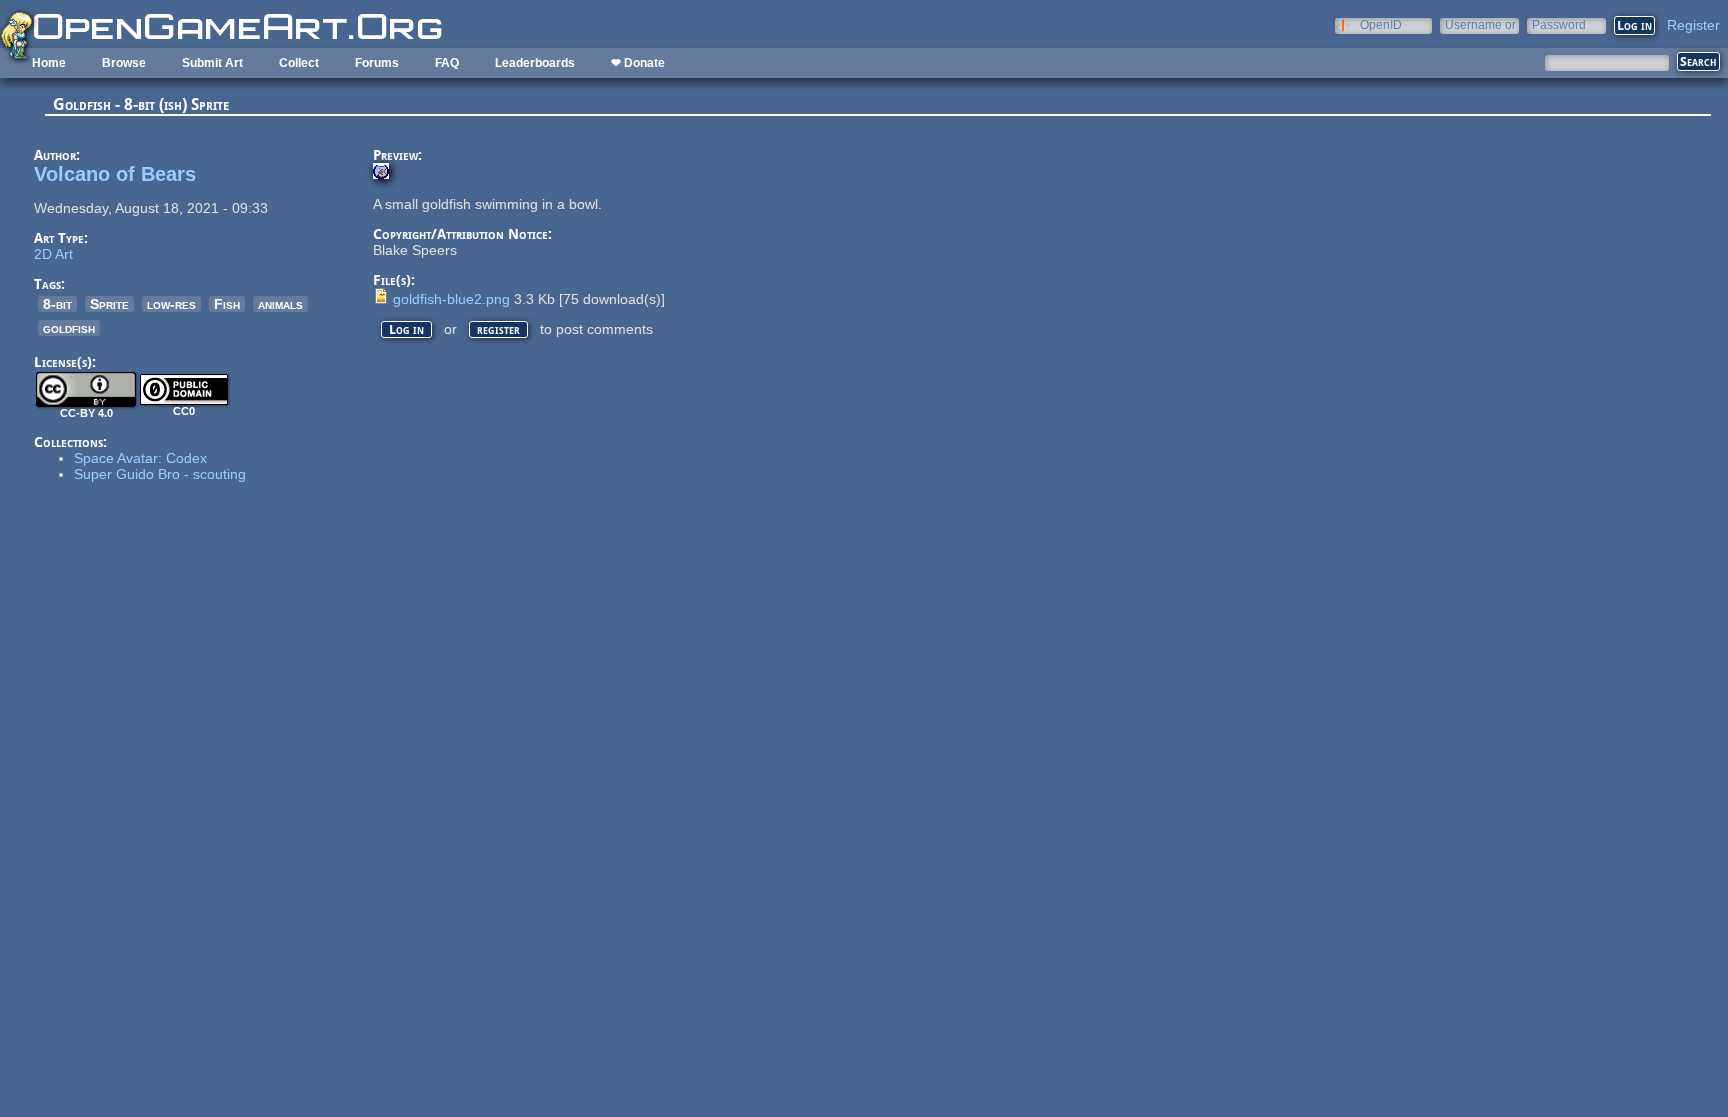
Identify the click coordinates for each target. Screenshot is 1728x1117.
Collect (299, 63)
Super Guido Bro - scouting (160, 474)
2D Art (53, 254)
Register (1693, 25)
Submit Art (212, 63)
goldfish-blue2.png (451, 299)
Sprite (109, 304)
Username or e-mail (1480, 24)
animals (280, 304)
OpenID (1381, 24)
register (498, 329)
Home (49, 63)
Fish (227, 304)
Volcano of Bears (115, 174)
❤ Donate (638, 63)
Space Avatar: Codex (140, 458)
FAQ (447, 63)
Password (1559, 24)
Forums (377, 63)
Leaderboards (535, 63)
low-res (171, 304)
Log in (406, 329)
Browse (124, 63)
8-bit (57, 304)
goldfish (69, 328)
